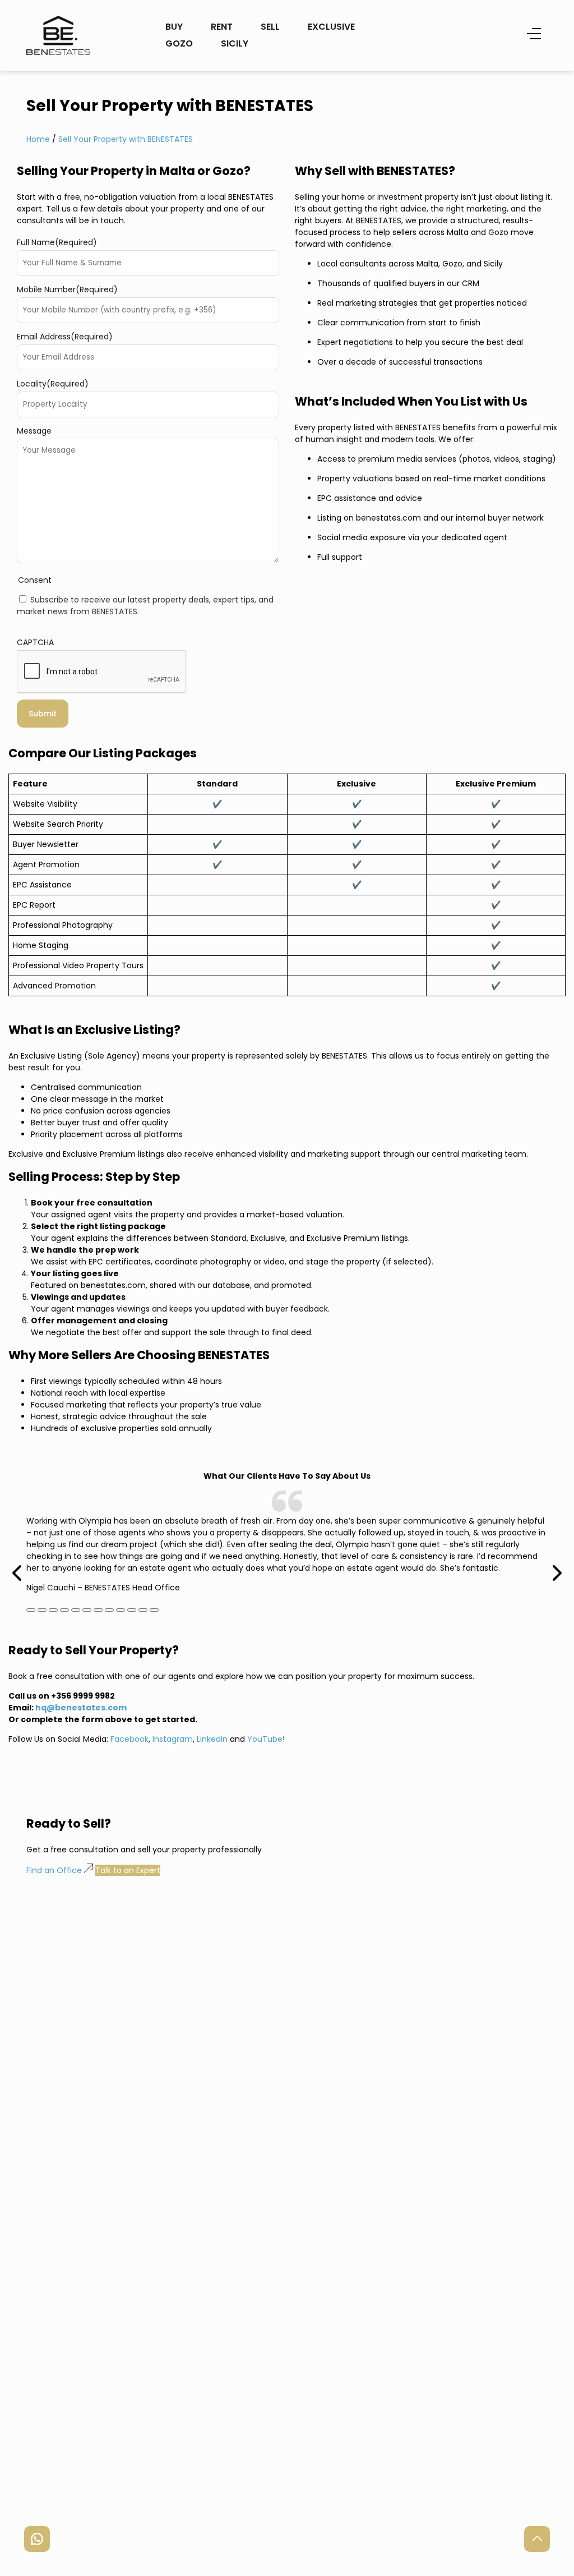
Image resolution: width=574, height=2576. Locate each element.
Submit (43, 714)
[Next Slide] (556, 1558)
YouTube (265, 1739)
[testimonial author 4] (76, 1610)
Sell (270, 27)
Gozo (179, 43)
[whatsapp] (37, 2539)
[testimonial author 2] (53, 1610)
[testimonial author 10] (143, 1610)
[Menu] (534, 35)
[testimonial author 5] (87, 1610)
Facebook (129, 1739)
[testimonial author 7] (109, 1610)
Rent (222, 27)
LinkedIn (212, 1739)
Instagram (173, 1739)
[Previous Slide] (18, 1558)
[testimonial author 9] (132, 1610)
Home (38, 139)
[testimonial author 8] (121, 1610)
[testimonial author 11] (154, 1610)
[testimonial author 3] (64, 1610)
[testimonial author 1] (42, 1610)
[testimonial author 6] (98, 1610)
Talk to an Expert (128, 1870)
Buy (174, 27)
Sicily (235, 43)
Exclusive (331, 27)
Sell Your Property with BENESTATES (126, 139)
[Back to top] (537, 2539)
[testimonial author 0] (31, 1610)
